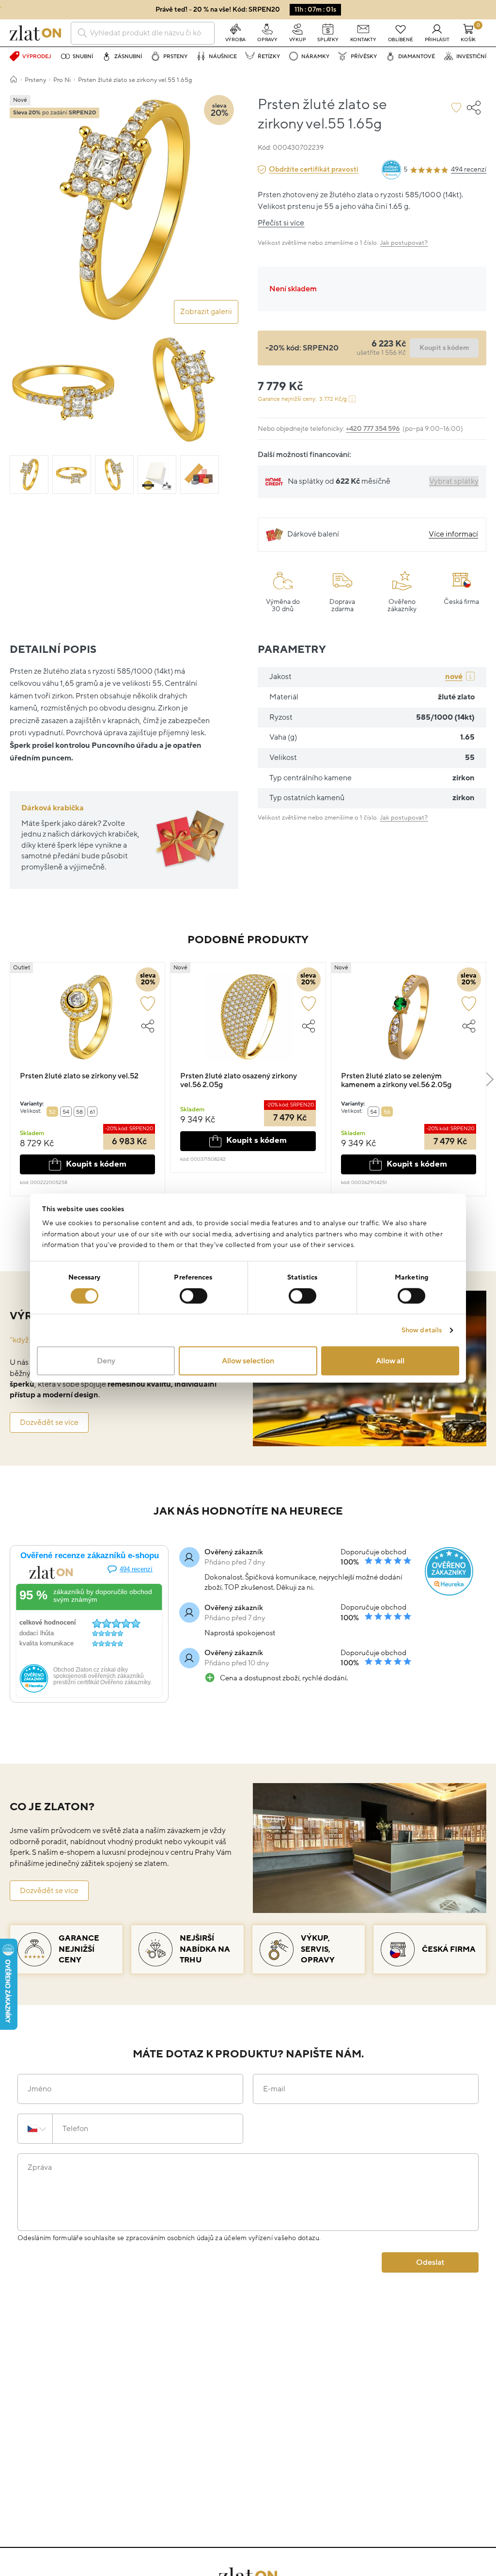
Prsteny (175, 57)
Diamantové (417, 57)
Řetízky (269, 57)
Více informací (453, 534)
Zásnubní (128, 57)
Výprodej (37, 57)
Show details (422, 1330)
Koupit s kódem (96, 1164)
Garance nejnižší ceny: (302, 399)
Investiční (471, 57)
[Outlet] (87, 1022)
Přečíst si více (281, 223)
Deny (106, 1361)
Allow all (390, 1361)
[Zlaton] (35, 33)
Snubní (83, 57)
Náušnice (223, 57)
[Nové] (248, 1022)
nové (454, 677)
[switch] (194, 1296)
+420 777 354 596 (373, 429)
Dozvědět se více (49, 1422)
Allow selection (248, 1361)
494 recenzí (469, 169)
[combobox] (143, 33)
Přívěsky (364, 57)
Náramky (315, 57)
